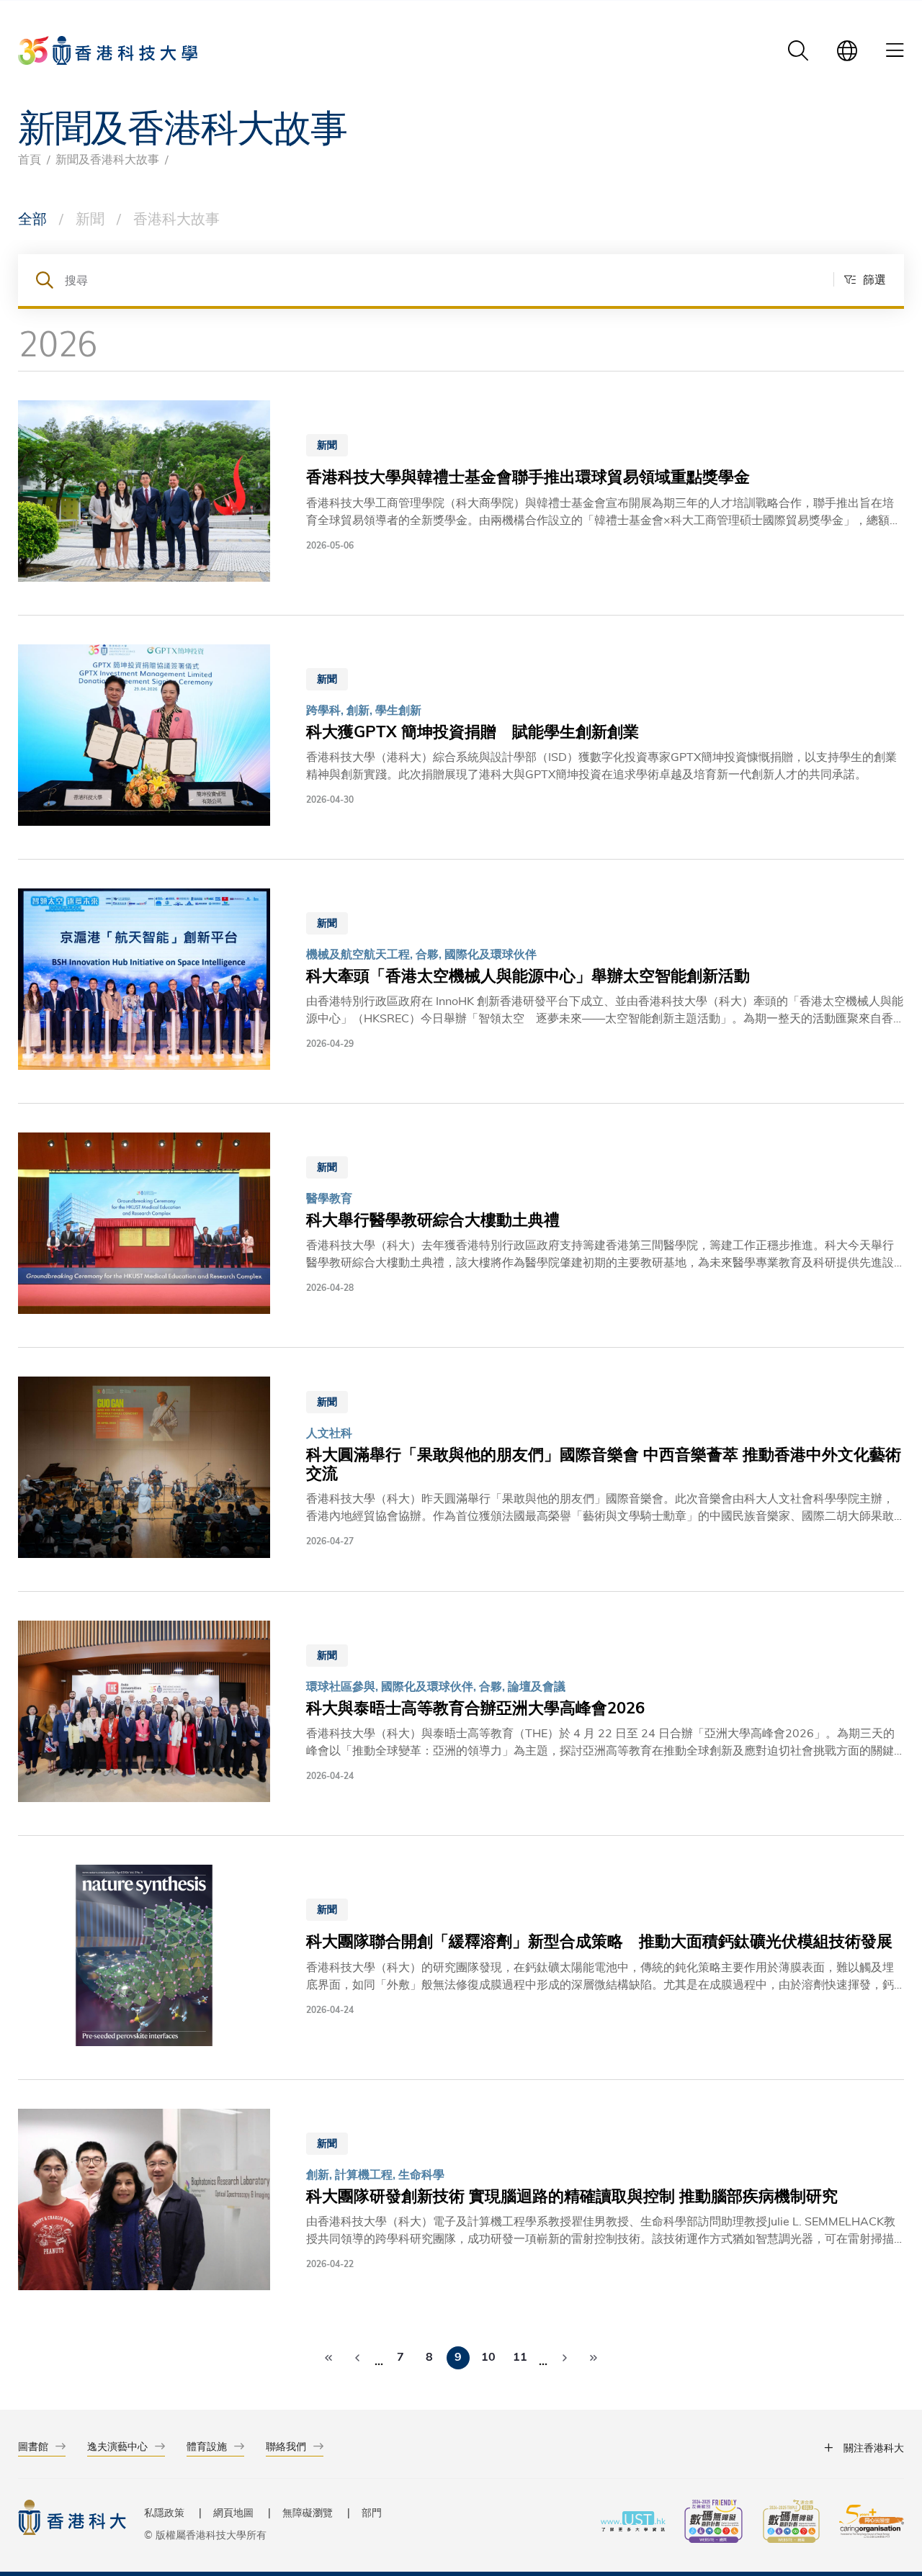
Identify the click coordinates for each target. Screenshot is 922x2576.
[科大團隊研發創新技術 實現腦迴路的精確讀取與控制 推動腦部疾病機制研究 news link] (461, 2202)
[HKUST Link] (108, 50)
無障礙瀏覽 (308, 2512)
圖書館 (33, 2446)
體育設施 (207, 2446)
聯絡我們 (286, 2446)
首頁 (30, 159)
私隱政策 (164, 2512)
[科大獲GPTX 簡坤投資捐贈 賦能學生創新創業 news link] (461, 737)
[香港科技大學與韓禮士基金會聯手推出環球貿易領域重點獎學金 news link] (461, 493)
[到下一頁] (565, 2358)
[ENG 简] (847, 50)
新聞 (90, 218)
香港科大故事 (176, 218)
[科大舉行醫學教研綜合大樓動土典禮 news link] (461, 1225)
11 (520, 2356)
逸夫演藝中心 (117, 2446)
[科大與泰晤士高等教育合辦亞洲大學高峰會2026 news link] (461, 1713)
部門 (372, 2512)
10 (488, 2356)
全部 (32, 218)
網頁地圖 (233, 2512)
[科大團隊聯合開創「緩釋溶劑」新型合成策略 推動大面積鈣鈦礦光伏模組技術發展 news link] (461, 1958)
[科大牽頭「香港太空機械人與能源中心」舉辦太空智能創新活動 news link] (461, 981)
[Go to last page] (594, 2358)
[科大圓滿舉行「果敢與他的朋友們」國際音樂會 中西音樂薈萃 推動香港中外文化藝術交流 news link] (461, 1469)
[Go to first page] (328, 2358)
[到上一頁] (357, 2358)
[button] (860, 279)
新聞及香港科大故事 (107, 159)
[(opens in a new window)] (713, 2523)
